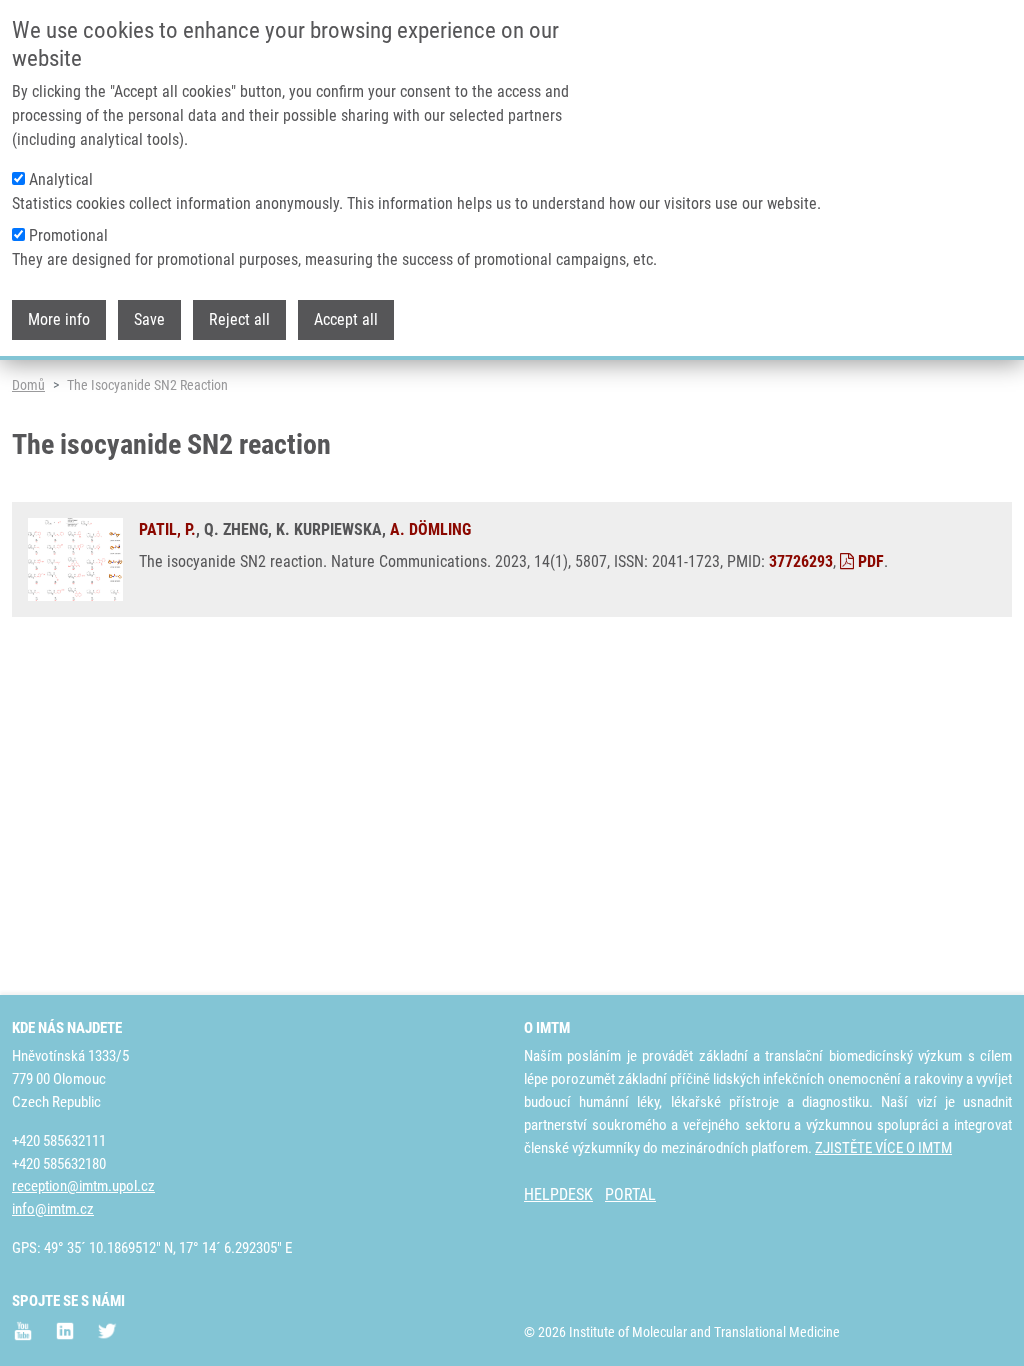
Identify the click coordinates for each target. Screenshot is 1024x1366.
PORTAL (630, 1194)
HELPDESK (558, 1194)
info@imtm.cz (53, 1209)
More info (59, 319)
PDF (869, 561)
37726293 (801, 561)
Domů (28, 385)
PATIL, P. (167, 529)
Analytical (61, 179)
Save (149, 319)
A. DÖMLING (430, 529)
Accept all (346, 319)
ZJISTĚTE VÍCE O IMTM (883, 1148)
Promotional (68, 235)
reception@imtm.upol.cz (83, 1186)
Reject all (239, 319)
